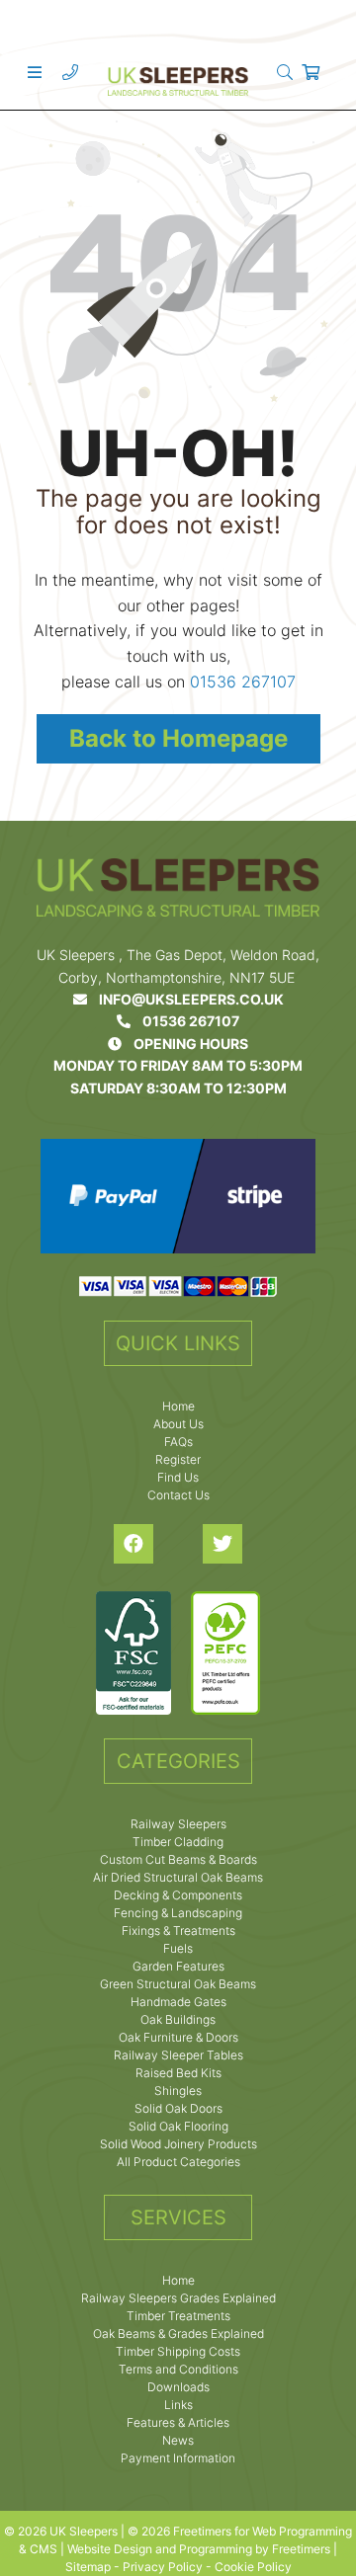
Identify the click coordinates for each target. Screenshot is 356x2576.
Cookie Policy (253, 2567)
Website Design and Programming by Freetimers (199, 2549)
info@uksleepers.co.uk (185, 999)
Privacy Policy (163, 2567)
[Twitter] (222, 1544)
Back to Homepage (178, 738)
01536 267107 (243, 682)
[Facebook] (133, 1544)
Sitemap (88, 2567)
